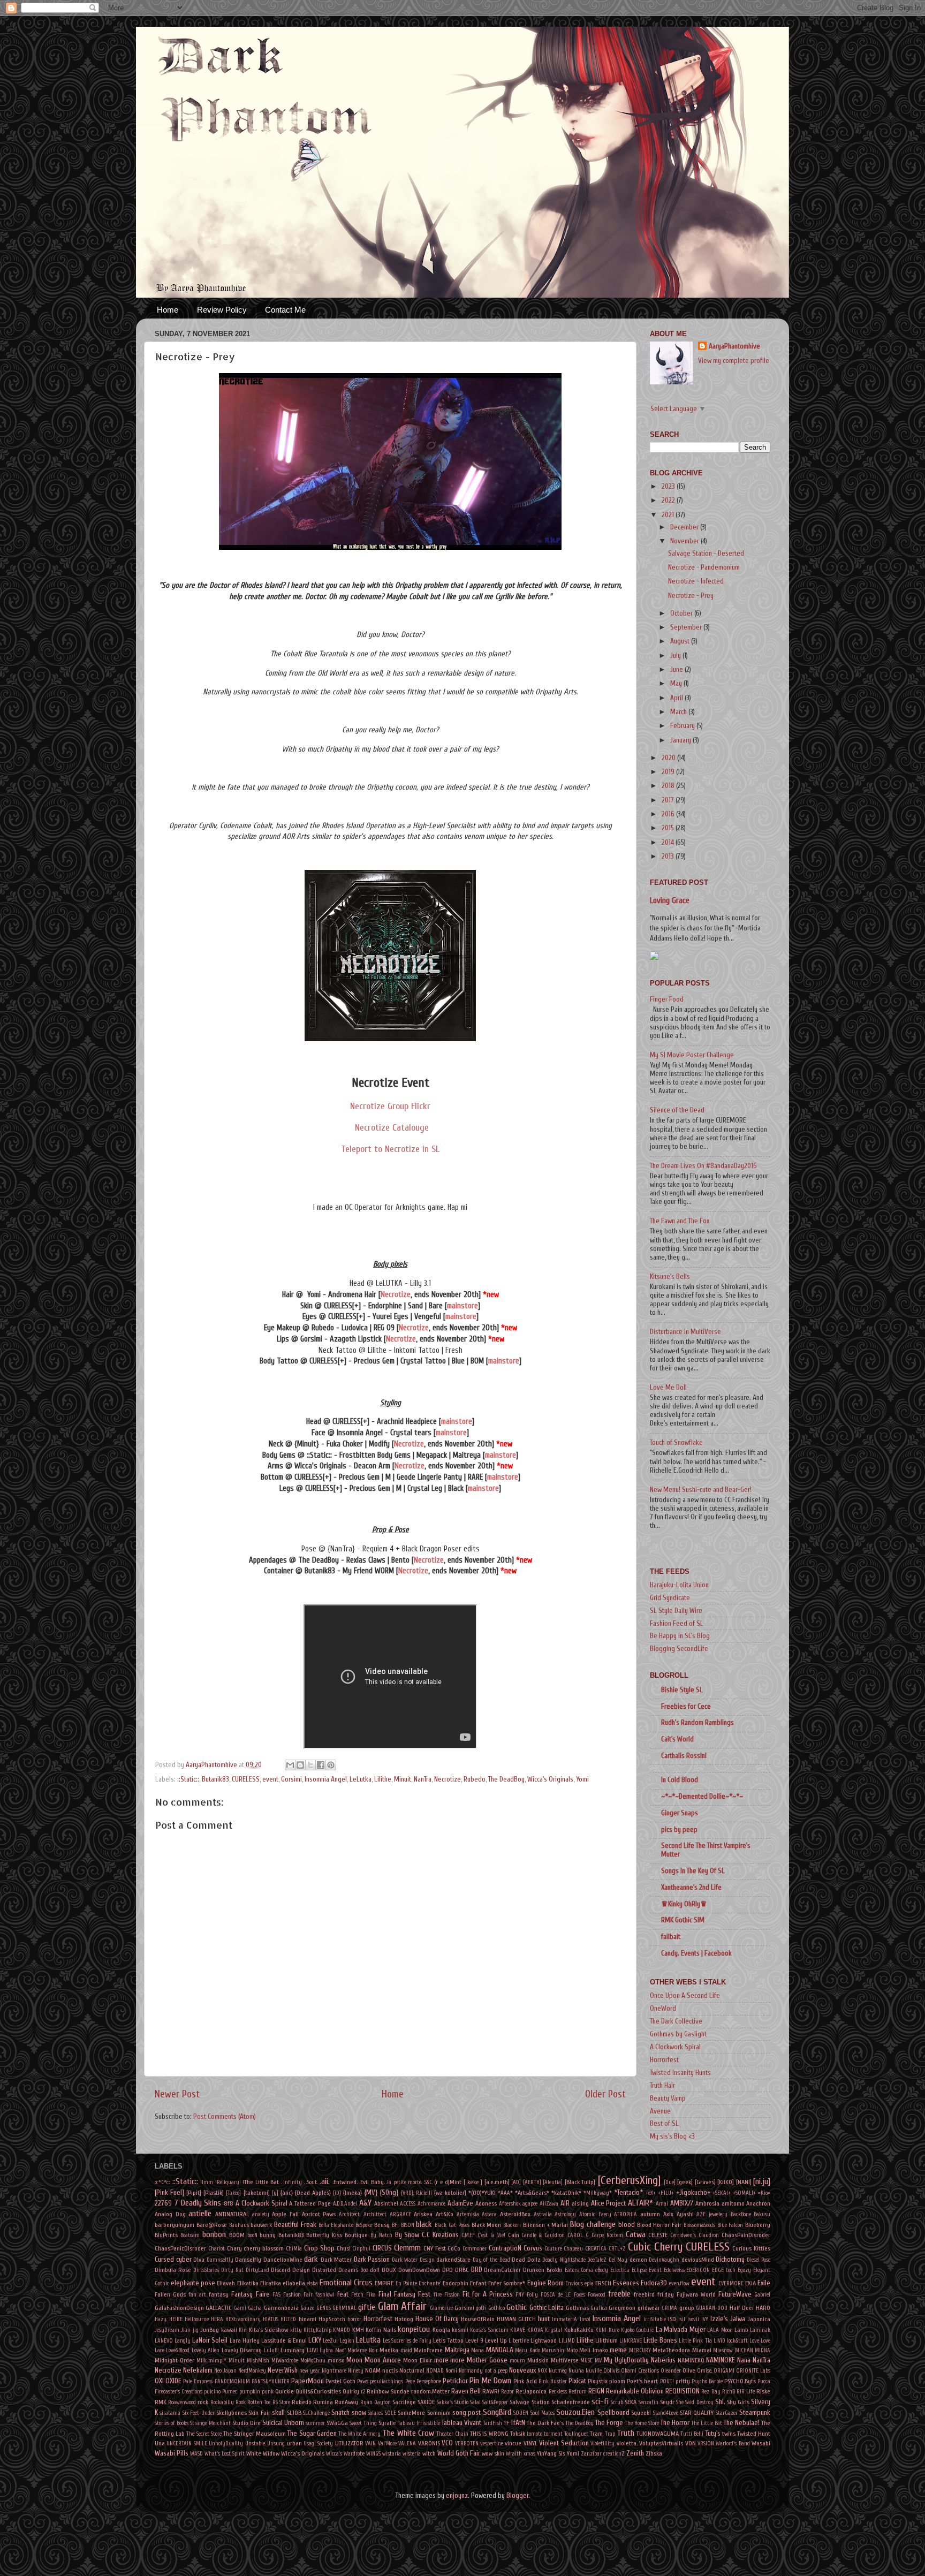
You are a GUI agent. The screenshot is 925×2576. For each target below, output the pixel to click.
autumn (650, 2214)
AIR (565, 2203)
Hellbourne (197, 2319)
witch (429, 2453)
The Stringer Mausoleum (255, 2434)
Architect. (350, 2214)
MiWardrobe (285, 2361)
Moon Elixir (418, 2360)
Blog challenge (593, 2224)
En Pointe (406, 2283)
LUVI (312, 2350)
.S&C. (428, 2182)
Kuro (614, 2330)
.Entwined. (345, 2182)
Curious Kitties (751, 2248)
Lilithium (606, 2340)
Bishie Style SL (682, 1690)
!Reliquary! (228, 2182)
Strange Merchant (210, 2423)
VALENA (407, 2444)
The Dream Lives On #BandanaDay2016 (703, 1166)
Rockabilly (222, 2402)
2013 (669, 857)
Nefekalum (198, 2370)
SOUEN (521, 2413)
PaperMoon (308, 2381)
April (677, 698)
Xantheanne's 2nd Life (691, 1888)
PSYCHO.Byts (740, 2381)
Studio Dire (247, 2423)
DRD (477, 2270)
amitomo (733, 2203)
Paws (363, 2381)
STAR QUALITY (697, 2413)
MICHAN (744, 2350)
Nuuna (576, 2371)
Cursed (164, 2260)
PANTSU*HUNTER (271, 2381)
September (687, 627)
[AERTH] (532, 2182)
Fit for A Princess (488, 2294)
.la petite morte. (404, 2182)
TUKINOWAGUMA (658, 2434)
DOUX (389, 2270)
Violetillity (602, 2444)
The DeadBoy (506, 1779)
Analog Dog (170, 2214)
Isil (682, 2319)
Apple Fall (285, 2214)
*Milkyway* (598, 2193)
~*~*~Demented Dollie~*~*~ (702, 1797)
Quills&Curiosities (318, 2391)
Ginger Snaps (680, 1813)
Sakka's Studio (453, 2402)
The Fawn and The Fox (680, 1221)
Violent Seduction (564, 2443)
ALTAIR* (640, 2203)
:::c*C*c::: (162, 2182)
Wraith (514, 2454)
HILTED (288, 2319)
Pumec (230, 2392)
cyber (184, 2260)
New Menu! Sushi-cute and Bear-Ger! (701, 1490)
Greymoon (622, 2308)
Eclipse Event (647, 2270)
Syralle (387, 2423)
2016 (669, 814)
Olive (689, 2370)
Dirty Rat (232, 2270)
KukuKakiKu (579, 2330)
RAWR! (491, 2391)
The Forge (609, 2423)
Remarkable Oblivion (635, 2391)
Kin (243, 2330)
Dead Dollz (526, 2260)
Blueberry (758, 2225)
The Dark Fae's (545, 2423)
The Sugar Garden (312, 2434)
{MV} (371, 2193)
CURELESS (246, 1779)
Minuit (403, 1779)
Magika (389, 2350)
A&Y (365, 2203)
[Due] (670, 2182)
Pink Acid (525, 2381)
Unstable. (255, 2444)
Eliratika (271, 2283)
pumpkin (250, 2392)
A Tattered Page (310, 2203)
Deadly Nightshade (564, 2260)
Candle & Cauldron (543, 2235)
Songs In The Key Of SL (693, 1871)
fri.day (666, 2294)
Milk (202, 2361)
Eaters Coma (579, 2270)
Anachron (758, 2203)
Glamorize (441, 2308)
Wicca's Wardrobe (345, 2454)
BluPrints (166, 2235)
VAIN (370, 2444)
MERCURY (640, 2350)
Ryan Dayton (376, 2402)
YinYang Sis (551, 2453)
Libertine (519, 2341)
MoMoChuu (313, 2361)
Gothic (517, 2307)
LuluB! (271, 2350)
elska (312, 2283)
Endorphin (456, 2283)
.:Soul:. (312, 2182)
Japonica (759, 2319)
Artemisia (468, 2214)
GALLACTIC (219, 2308)
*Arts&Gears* (532, 2193)
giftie (367, 2307)
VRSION (706, 2444)
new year (310, 2371)
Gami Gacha (248, 2308)
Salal (475, 2402)
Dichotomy (730, 2260)
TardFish (492, 2423)
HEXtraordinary (243, 2319)
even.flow (679, 2283)
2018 (669, 786)
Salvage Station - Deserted (706, 554)
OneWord (663, 2009)
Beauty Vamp (668, 2098)
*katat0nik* (566, 2193)
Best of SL (664, 2124)
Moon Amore (383, 2360)
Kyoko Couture (637, 2330)
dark (311, 2259)
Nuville (594, 2371)
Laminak (760, 2330)
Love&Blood (178, 2350)
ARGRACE (400, 2214)
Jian (186, 2330)
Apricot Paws (319, 2214)
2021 (669, 515)
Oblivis (611, 2371)
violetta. (627, 2443)
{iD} (337, 2193)
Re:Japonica (531, 2391)
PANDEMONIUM (232, 2381)
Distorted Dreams (335, 2270)
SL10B (294, 2413)
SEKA (631, 2402)
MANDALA (500, 2350)
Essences (626, 2283)
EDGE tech (724, 2270)
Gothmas (577, 2308)
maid (406, 2350)
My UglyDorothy (626, 2360)
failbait (671, 1937)
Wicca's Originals (550, 1779)
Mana (477, 2350)
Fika (371, 2295)
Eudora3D (654, 2283)
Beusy (382, 2225)
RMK (161, 2402)
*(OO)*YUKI (482, 2193)
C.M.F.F (468, 2235)
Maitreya (457, 2350)
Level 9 (474, 2340)
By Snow (407, 2235)
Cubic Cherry (655, 2247)
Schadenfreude (571, 2402)
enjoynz (457, 2496)
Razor (507, 2392)
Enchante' (430, 2283)
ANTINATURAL (232, 2214)
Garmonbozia (281, 2308)
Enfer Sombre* (507, 2283)
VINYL (530, 2443)
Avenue (660, 2111)
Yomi (582, 1779)
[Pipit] (194, 2193)
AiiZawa (549, 2204)
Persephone (429, 2381)
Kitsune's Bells (670, 1277)
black (424, 2224)
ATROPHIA (625, 2214)
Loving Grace (670, 900)
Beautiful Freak (295, 2225)
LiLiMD (567, 2341)
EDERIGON (698, 2270)
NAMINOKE (721, 2360)
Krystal (554, 2330)
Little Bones (660, 2340)
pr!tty (683, 2381)
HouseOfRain (478, 2319)
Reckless (558, 2392)
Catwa (636, 2234)
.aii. (325, 2181)
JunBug (210, 2330)
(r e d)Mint (448, 2182)
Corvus (533, 2248)
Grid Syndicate (670, 1598)
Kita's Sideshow (268, 2330)
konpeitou (414, 2329)
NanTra (423, 1779)
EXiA (750, 2283)
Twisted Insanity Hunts (680, 2073)
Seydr (667, 2402)
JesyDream (167, 2330)
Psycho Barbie (707, 2381)
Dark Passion (372, 2260)
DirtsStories (206, 2270)
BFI (395, 2225)
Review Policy (222, 310)
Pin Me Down (490, 2381)
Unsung (276, 2444)
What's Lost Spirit (225, 2454)
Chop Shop (319, 2248)
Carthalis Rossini (684, 1756)
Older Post (605, 2094)
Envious (574, 2283)
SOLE (391, 2413)
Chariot (217, 2249)
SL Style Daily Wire (676, 1611)
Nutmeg (558, 2371)
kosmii (460, 2330)
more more (450, 2360)
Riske (763, 2391)
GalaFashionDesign (179, 2308)
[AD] (516, 2182)
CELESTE (658, 2235)
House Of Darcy (437, 2319)
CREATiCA (596, 2249)
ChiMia (294, 2249)
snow (359, 2413)
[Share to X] (310, 1765)
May (677, 684)
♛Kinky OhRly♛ (684, 1904)
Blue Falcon (730, 2225)
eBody (602, 2270)
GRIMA (669, 2308)
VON (691, 2443)
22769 (163, 2203)
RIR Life (746, 2392)
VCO (447, 2443)
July (676, 656)
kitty (296, 2330)
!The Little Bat (261, 2182)
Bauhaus (239, 2225)
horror (354, 2319)
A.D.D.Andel (345, 2204)
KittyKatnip (317, 2330)
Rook (241, 2402)
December (685, 527)
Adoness (486, 2203)
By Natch (381, 2235)
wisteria (412, 2454)
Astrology (565, 2214)
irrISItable (655, 2319)
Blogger (517, 2496)
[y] (275, 2193)
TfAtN (518, 2423)
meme (618, 2350)
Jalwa (738, 2319)
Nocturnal (412, 2370)
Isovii (693, 2319)
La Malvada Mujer (681, 2330)
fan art (197, 2295)
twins (729, 2434)
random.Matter (430, 2391)
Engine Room (545, 2283)
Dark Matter (336, 2260)
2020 (669, 758)
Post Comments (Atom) (225, 2117)
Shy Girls (738, 2402)
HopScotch (332, 2319)
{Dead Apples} (313, 2193)
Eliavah (226, 2283)
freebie (619, 2294)
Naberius (663, 2360)
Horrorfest (664, 2060)
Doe (364, 2270)
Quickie (285, 2391)
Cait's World (677, 1739)
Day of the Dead (491, 2260)
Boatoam (190, 2235)
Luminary (293, 2350)
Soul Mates (543, 2413)
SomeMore (411, 2413)
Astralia (543, 2214)
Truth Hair (662, 2086)
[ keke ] (473, 2182)
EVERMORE (731, 2283)
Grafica (599, 2308)
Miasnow (723, 2350)
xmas (529, 2454)
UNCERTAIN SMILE (187, 2444)
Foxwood (597, 2295)
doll (375, 2270)
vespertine (492, 2444)
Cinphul (361, 2249)
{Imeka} (352, 2193)
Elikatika (248, 2283)
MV (598, 2361)
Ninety (356, 2371)
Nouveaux (522, 2370)
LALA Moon (720, 2330)
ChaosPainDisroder (746, 2235)
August (681, 641)
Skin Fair (259, 2413)
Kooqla (441, 2330)
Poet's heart (642, 2381)
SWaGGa (337, 2423)
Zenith (635, 2453)
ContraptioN (505, 2248)
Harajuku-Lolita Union (679, 1585)
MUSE (586, 2361)
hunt (544, 2319)
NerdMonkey (252, 2371)
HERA (217, 2319)
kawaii (229, 2330)
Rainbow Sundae (388, 2391)
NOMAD (435, 2371)
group (687, 2308)
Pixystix (598, 2381)
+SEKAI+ (722, 2193)
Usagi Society (318, 2444)
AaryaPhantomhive (734, 346)
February (683, 726)
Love (754, 2341)
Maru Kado (527, 2350)
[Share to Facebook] (321, 1765)
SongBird (497, 2412)
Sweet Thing (363, 2423)
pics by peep (679, 1830)
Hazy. (161, 2319)
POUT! (667, 2381)
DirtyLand (257, 2270)
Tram (596, 2434)
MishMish (258, 2361)
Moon (354, 2360)
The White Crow (408, 2433)
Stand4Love (666, 2413)
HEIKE (176, 2319)
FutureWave (735, 2294)
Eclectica (620, 2270)
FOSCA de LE (556, 2295)
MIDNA (763, 2350)
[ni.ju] (762, 2181)
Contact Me (285, 310)
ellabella (294, 2283)
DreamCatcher (502, 2270)
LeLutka (361, 1779)
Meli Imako (593, 2350)
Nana (744, 2360)
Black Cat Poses (452, 2225)
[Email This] (290, 1765)
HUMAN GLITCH (516, 2319)
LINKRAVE (631, 2341)
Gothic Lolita (547, 2308)
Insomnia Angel (326, 1779)
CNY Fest (435, 2248)
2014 (669, 843)
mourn (517, 2361)
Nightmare (334, 2371)
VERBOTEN (467, 2444)
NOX (542, 2371)
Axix (668, 2214)
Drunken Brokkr (543, 2270)
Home (168, 310)
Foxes (579, 2295)
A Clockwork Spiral (675, 2047)
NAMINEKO (691, 2360)
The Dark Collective (676, 2021)
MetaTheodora (671, 2350)
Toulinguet (576, 2434)
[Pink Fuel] (169, 2193)
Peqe (410, 2381)
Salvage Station (529, 2402)
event (270, 1779)
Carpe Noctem (607, 2235)
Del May (618, 2260)
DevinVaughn (664, 2260)
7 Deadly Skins (198, 2203)
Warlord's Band (733, 2444)
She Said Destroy (695, 2402)
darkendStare (453, 2260)
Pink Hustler (553, 2381)
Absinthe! (386, 2203)
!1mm (207, 2182)
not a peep (496, 2371)
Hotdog (404, 2319)
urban (294, 2443)
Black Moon (487, 2225)
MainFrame (428, 2350)
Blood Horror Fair (659, 2225)
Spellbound (613, 2413)
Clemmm (407, 2248)
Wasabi (761, 2443)
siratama (170, 2413)
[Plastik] (214, 2193)
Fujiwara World (696, 2294)
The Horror (675, 2423)
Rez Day (711, 2392)
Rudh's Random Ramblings (697, 1723)
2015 (669, 828)
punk (268, 2392)
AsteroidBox (515, 2214)
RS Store (281, 2402)
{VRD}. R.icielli (416, 2193)
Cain (514, 2235)
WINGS (373, 2454)
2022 (669, 501)
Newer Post (177, 2094)
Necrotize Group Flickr (390, 1106)
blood (627, 2225)
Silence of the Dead (677, 1110)
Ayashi (685, 2214)
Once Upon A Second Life (685, 1996)
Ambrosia (707, 2203)
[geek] (685, 2182)
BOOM (237, 2235)
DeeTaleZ (597, 2260)
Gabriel (762, 2295)
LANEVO (164, 2341)
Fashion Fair (298, 2295)
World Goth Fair (459, 2453)
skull (278, 2413)
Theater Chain (452, 2434)
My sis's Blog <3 (672, 2136)
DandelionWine (283, 2260)
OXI (159, 2381)
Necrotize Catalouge (391, 1128)
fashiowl (325, 2295)
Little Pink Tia (695, 2341)
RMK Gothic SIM (683, 1920)
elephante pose (193, 2283)
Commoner (475, 2249)
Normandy (471, 2371)
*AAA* (505, 2193)
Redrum (578, 2392)
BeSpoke (364, 2225)
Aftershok (510, 2204)
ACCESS (408, 2204)
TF (506, 2423)
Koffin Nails (381, 2330)
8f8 (229, 2203)
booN (252, 2235)
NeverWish (283, 2370)
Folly (532, 2295)
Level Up (496, 2340)
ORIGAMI (724, 2371)
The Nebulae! (742, 2423)
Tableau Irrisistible (419, 2423)
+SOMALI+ (744, 2193)
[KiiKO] (726, 2182)
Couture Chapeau (564, 2249)
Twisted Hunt (754, 2434)
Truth (625, 2433)
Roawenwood (182, 2402)
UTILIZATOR (349, 2443)
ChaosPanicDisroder (180, 2248)
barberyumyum (175, 2225)
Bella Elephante (336, 2225)
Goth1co (496, 2308)
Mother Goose (487, 2360)
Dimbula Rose (173, 2270)
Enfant (478, 2283)
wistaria (392, 2454)
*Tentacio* (628, 2193)
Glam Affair (402, 2306)
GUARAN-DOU (712, 2308)
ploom (617, 2381)
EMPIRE (384, 2283)
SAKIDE (426, 2402)
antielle (200, 2214)
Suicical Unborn (283, 2423)
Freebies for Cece (686, 1707)
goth (481, 2308)
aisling (580, 2203)
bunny (268, 2235)
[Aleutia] (553, 2182)
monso (336, 2360)
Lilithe (383, 1779)
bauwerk (261, 2225)
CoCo (454, 2248)
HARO (763, 2308)
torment (553, 2434)
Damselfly (248, 2260)
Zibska (654, 2453)
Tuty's (713, 2434)
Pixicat (577, 2381)
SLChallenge (316, 2413)
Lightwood (544, 2340)
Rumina (323, 2402)
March (679, 712)
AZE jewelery (712, 2214)
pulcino (212, 2392)
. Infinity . (293, 2182)
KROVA (535, 2330)
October (682, 613)
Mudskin (538, 2360)
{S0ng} (389, 2193)
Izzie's (719, 2319)
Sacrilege (404, 2402)
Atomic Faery (595, 2214)
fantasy (219, 2294)
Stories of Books (172, 2423)
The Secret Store (204, 2434)
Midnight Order (175, 2360)
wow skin (493, 2453)
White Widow (263, 2453)
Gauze (307, 2308)
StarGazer (727, 2413)
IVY (705, 2319)
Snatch (340, 2413)
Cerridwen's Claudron (695, 2235)
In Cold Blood (680, 1780)
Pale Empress (198, 2381)
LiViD (719, 2341)
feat (343, 2294)
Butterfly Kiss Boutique (337, 2235)
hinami (308, 2319)
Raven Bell (466, 2391)
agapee (530, 2204)
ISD (672, 2319)
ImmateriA (564, 2319)
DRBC (462, 2270)
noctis (390, 2370)
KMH (358, 2330)
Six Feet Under (199, 2413)
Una (160, 2443)
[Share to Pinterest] (331, 1765)
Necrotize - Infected (696, 581)
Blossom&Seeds (699, 2225)
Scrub (617, 2402)
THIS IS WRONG (489, 2434)
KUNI (601, 2330)
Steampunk (755, 2413)
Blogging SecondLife (679, 1649)
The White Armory (359, 2434)
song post (467, 2413)
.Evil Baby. (372, 2182)
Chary (234, 2248)
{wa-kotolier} (450, 2193)
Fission (452, 2295)
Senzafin (649, 2402)
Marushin (553, 2350)
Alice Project (609, 2203)
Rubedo (475, 1779)
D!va (199, 2260)
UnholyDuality (226, 2444)
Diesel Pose (759, 2260)
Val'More (387, 2444)
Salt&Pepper (495, 2402)
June (677, 670)
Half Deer (742, 2308)
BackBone (741, 2214)
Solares (375, 2413)
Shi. (720, 2402)
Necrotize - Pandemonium (704, 567)
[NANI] (744, 2182)
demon (638, 2260)
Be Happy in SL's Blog (680, 1636)
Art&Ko (445, 2214)
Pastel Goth (340, 2381)
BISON (408, 2225)
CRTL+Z (617, 2249)
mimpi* (217, 2361)
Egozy (744, 2270)
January (681, 740)
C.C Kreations (440, 2235)
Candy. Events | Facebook (696, 1953)
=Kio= (764, 2193)
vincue (513, 2443)
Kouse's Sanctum (489, 2330)
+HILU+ (666, 2193)
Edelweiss (674, 2270)
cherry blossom (264, 2248)
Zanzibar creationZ (603, 2454)
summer (315, 2423)
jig (196, 2330)
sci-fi (600, 2401)
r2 (363, 2392)
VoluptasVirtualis (661, 2443)
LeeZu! (330, 2341)
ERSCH (603, 2283)
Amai (662, 2204)
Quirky (351, 2391)
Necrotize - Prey (691, 596)
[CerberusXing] (629, 2181)
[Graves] (705, 2182)
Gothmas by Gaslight (678, 2034)
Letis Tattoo (448, 2340)
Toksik (518, 2434)
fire (438, 2295)
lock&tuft (737, 2341)
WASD (196, 2454)
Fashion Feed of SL (677, 1624)
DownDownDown (419, 2270)
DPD (448, 2270)
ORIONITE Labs (753, 2371)
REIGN (596, 2391)
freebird (644, 2294)
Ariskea (423, 2214)
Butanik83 (215, 1779)
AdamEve (460, 2203)
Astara (489, 2214)
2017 (669, 800)
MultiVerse (565, 2360)
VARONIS (429, 2443)
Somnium (439, 2413)
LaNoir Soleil (210, 2340)
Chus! (344, 2248)
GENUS (324, 2308)
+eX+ (651, 2193)
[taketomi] (257, 2193)
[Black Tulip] (580, 2182)
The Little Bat (707, 2423)
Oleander (671, 2371)
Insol (585, 2319)
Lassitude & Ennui (284, 2340)
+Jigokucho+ (693, 2193)
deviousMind (698, 2260)
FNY (520, 2295)
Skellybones (232, 2413)
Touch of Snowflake (676, 1443)
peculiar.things (386, 2381)
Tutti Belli (692, 2434)
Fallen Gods (170, 2294)
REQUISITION (683, 2391)
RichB (729, 2392)
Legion (347, 2341)
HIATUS (271, 2319)
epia (589, 2283)
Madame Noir (362, 2350)
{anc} (287, 2193)
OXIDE (173, 2381)
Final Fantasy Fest (404, 2294)
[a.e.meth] (497, 2182)
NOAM (373, 2370)
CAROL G (578, 2235)
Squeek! (641, 2413)
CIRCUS (382, 2248)
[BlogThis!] (300, 1765)
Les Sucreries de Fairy (407, 2341)
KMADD (342, 2330)
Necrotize (396, 1295)
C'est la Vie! (491, 2235)
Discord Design (290, 2270)
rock (203, 2402)
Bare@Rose (212, 2225)
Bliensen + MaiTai (546, 2225)
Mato (572, 2350)
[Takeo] (233, 2193)
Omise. (704, 2371)
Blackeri (512, 2225)
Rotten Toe (259, 2402)
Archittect (375, 2214)
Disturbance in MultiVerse (685, 1332)
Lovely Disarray (242, 2350)
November (685, 541)
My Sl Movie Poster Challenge (692, 1055)
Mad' (340, 2350)
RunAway (346, 2402)
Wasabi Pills (172, 2453)
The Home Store (642, 2423)
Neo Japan (225, 2371)
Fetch (357, 2295)
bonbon (214, 2234)
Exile (764, 2283)
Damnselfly (220, 2260)
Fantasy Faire (250, 2294)
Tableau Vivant (461, 2423)
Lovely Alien (206, 2350)
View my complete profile (734, 361)
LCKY (315, 2340)
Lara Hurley (245, 2340)
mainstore (462, 1306)
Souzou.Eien (575, 2412)
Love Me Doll (668, 1388)
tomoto (534, 2434)
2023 (669, 487)
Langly (183, 2341)
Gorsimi (291, 1779)
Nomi (451, 2371)
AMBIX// (682, 2203)
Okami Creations (640, 2371)
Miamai (702, 2350)
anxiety (261, 2214)
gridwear (649, 2308)
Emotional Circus (346, 2283)
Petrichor (455, 2381)
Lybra (326, 2350)
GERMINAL (344, 2308)
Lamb (741, 2330)
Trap (610, 2434)
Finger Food (667, 999)
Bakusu (762, 2214)
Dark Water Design (413, 2260)
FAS (276, 2295)
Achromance (431, 2204)
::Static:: (188, 1779)
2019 (669, 772)
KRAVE (518, 2330)
